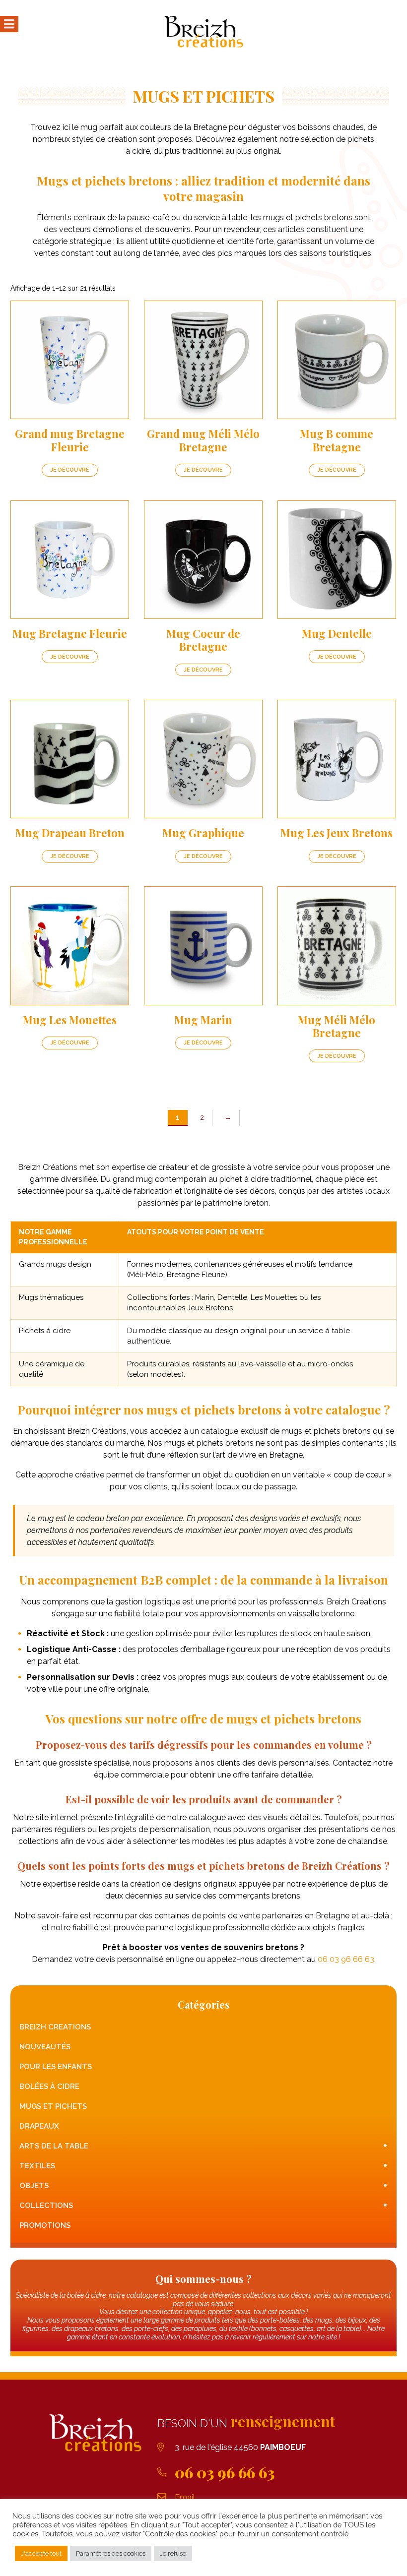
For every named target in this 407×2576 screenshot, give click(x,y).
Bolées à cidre (49, 2086)
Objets (203, 2185)
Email (185, 2497)
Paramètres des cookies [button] (111, 2553)
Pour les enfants (56, 2067)
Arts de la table (203, 2146)
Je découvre (70, 470)
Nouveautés (45, 2047)
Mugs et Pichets (53, 2106)
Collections (203, 2205)
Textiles (203, 2166)
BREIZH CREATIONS (55, 2027)
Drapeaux (39, 2126)
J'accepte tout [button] (41, 2553)
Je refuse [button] (173, 2553)
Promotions (45, 2225)
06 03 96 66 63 (346, 1959)
